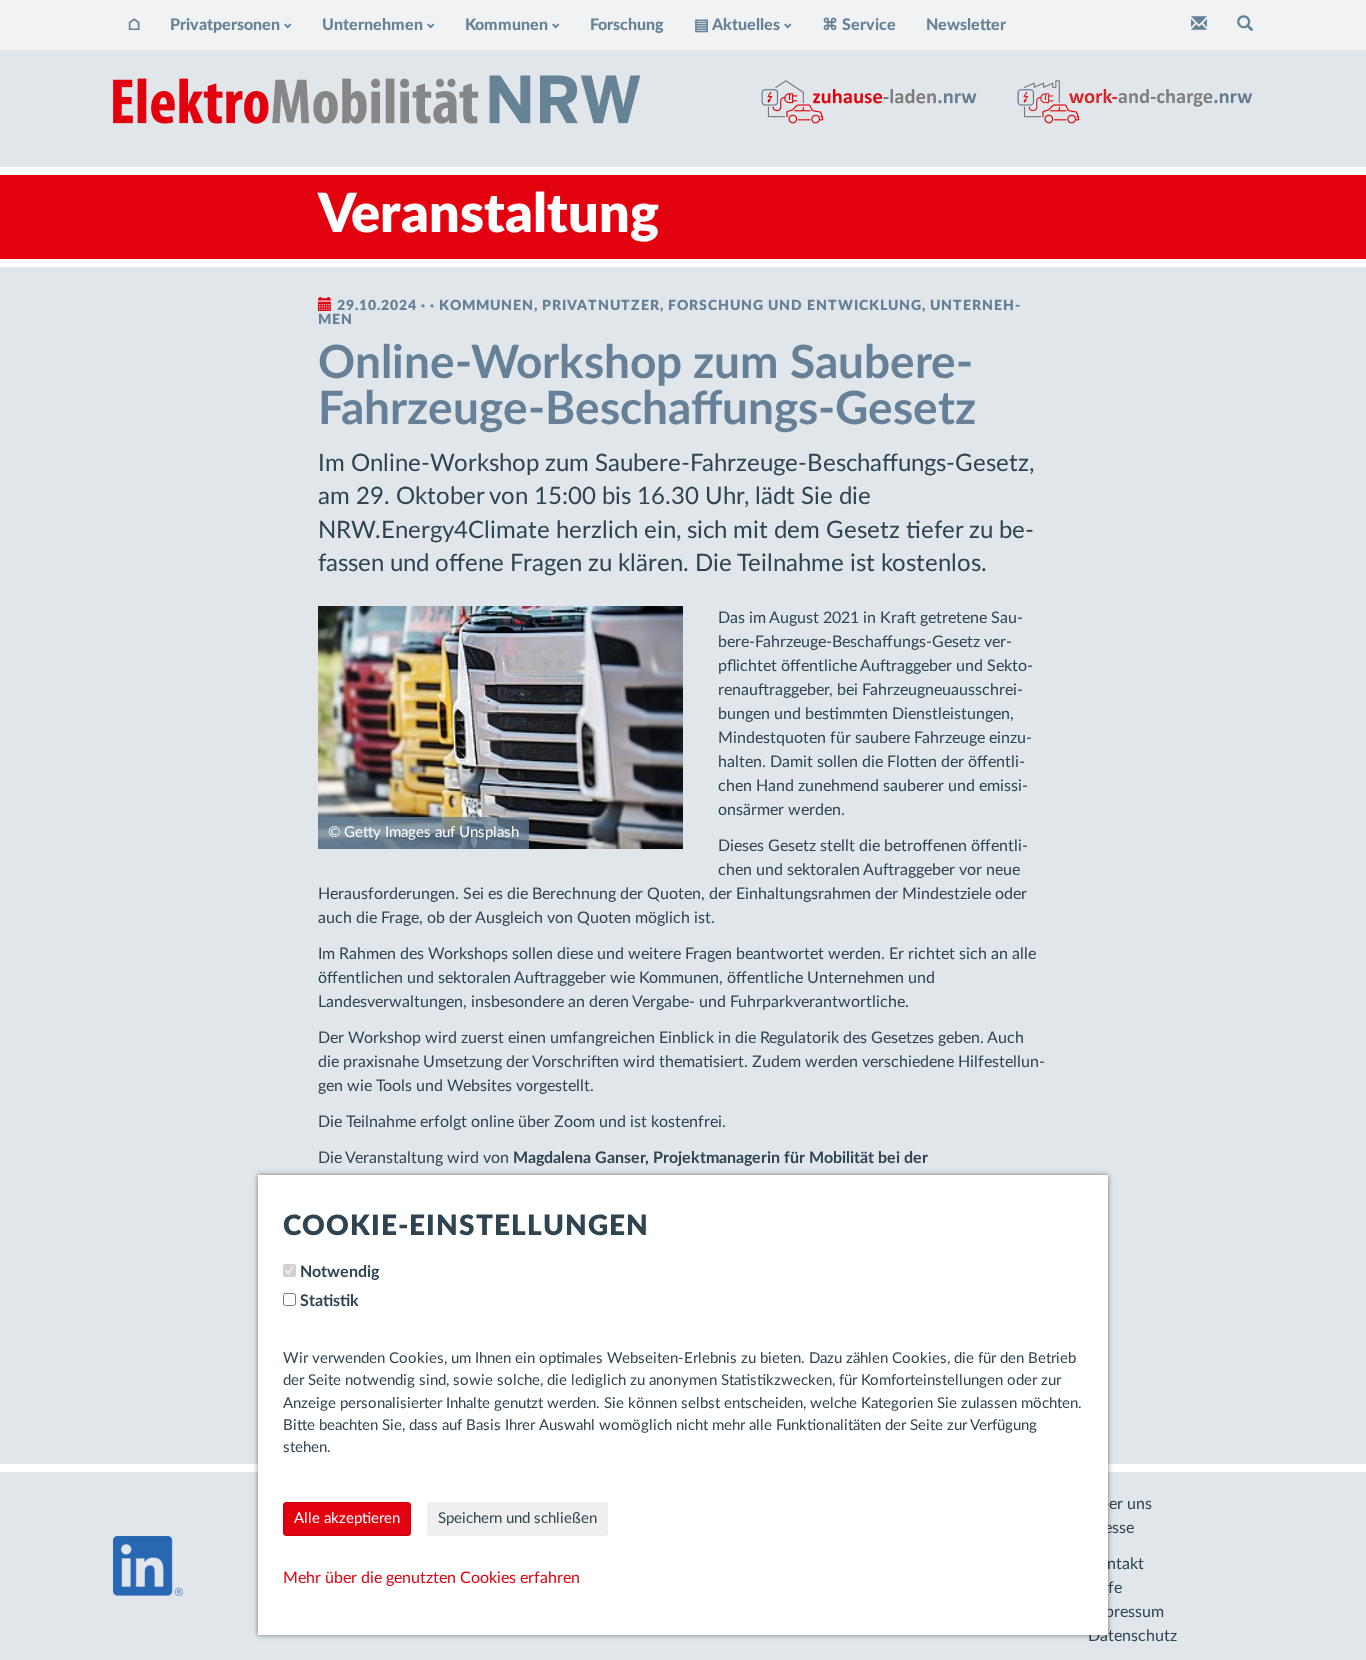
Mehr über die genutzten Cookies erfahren (431, 1578)
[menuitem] (134, 25)
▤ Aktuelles (737, 25)
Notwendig (339, 1272)
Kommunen (506, 25)
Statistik (329, 1301)
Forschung (627, 25)
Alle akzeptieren (347, 1518)
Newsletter (966, 25)
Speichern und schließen (517, 1518)
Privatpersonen (225, 25)
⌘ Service (859, 25)
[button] (1245, 25)
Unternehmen (372, 25)
